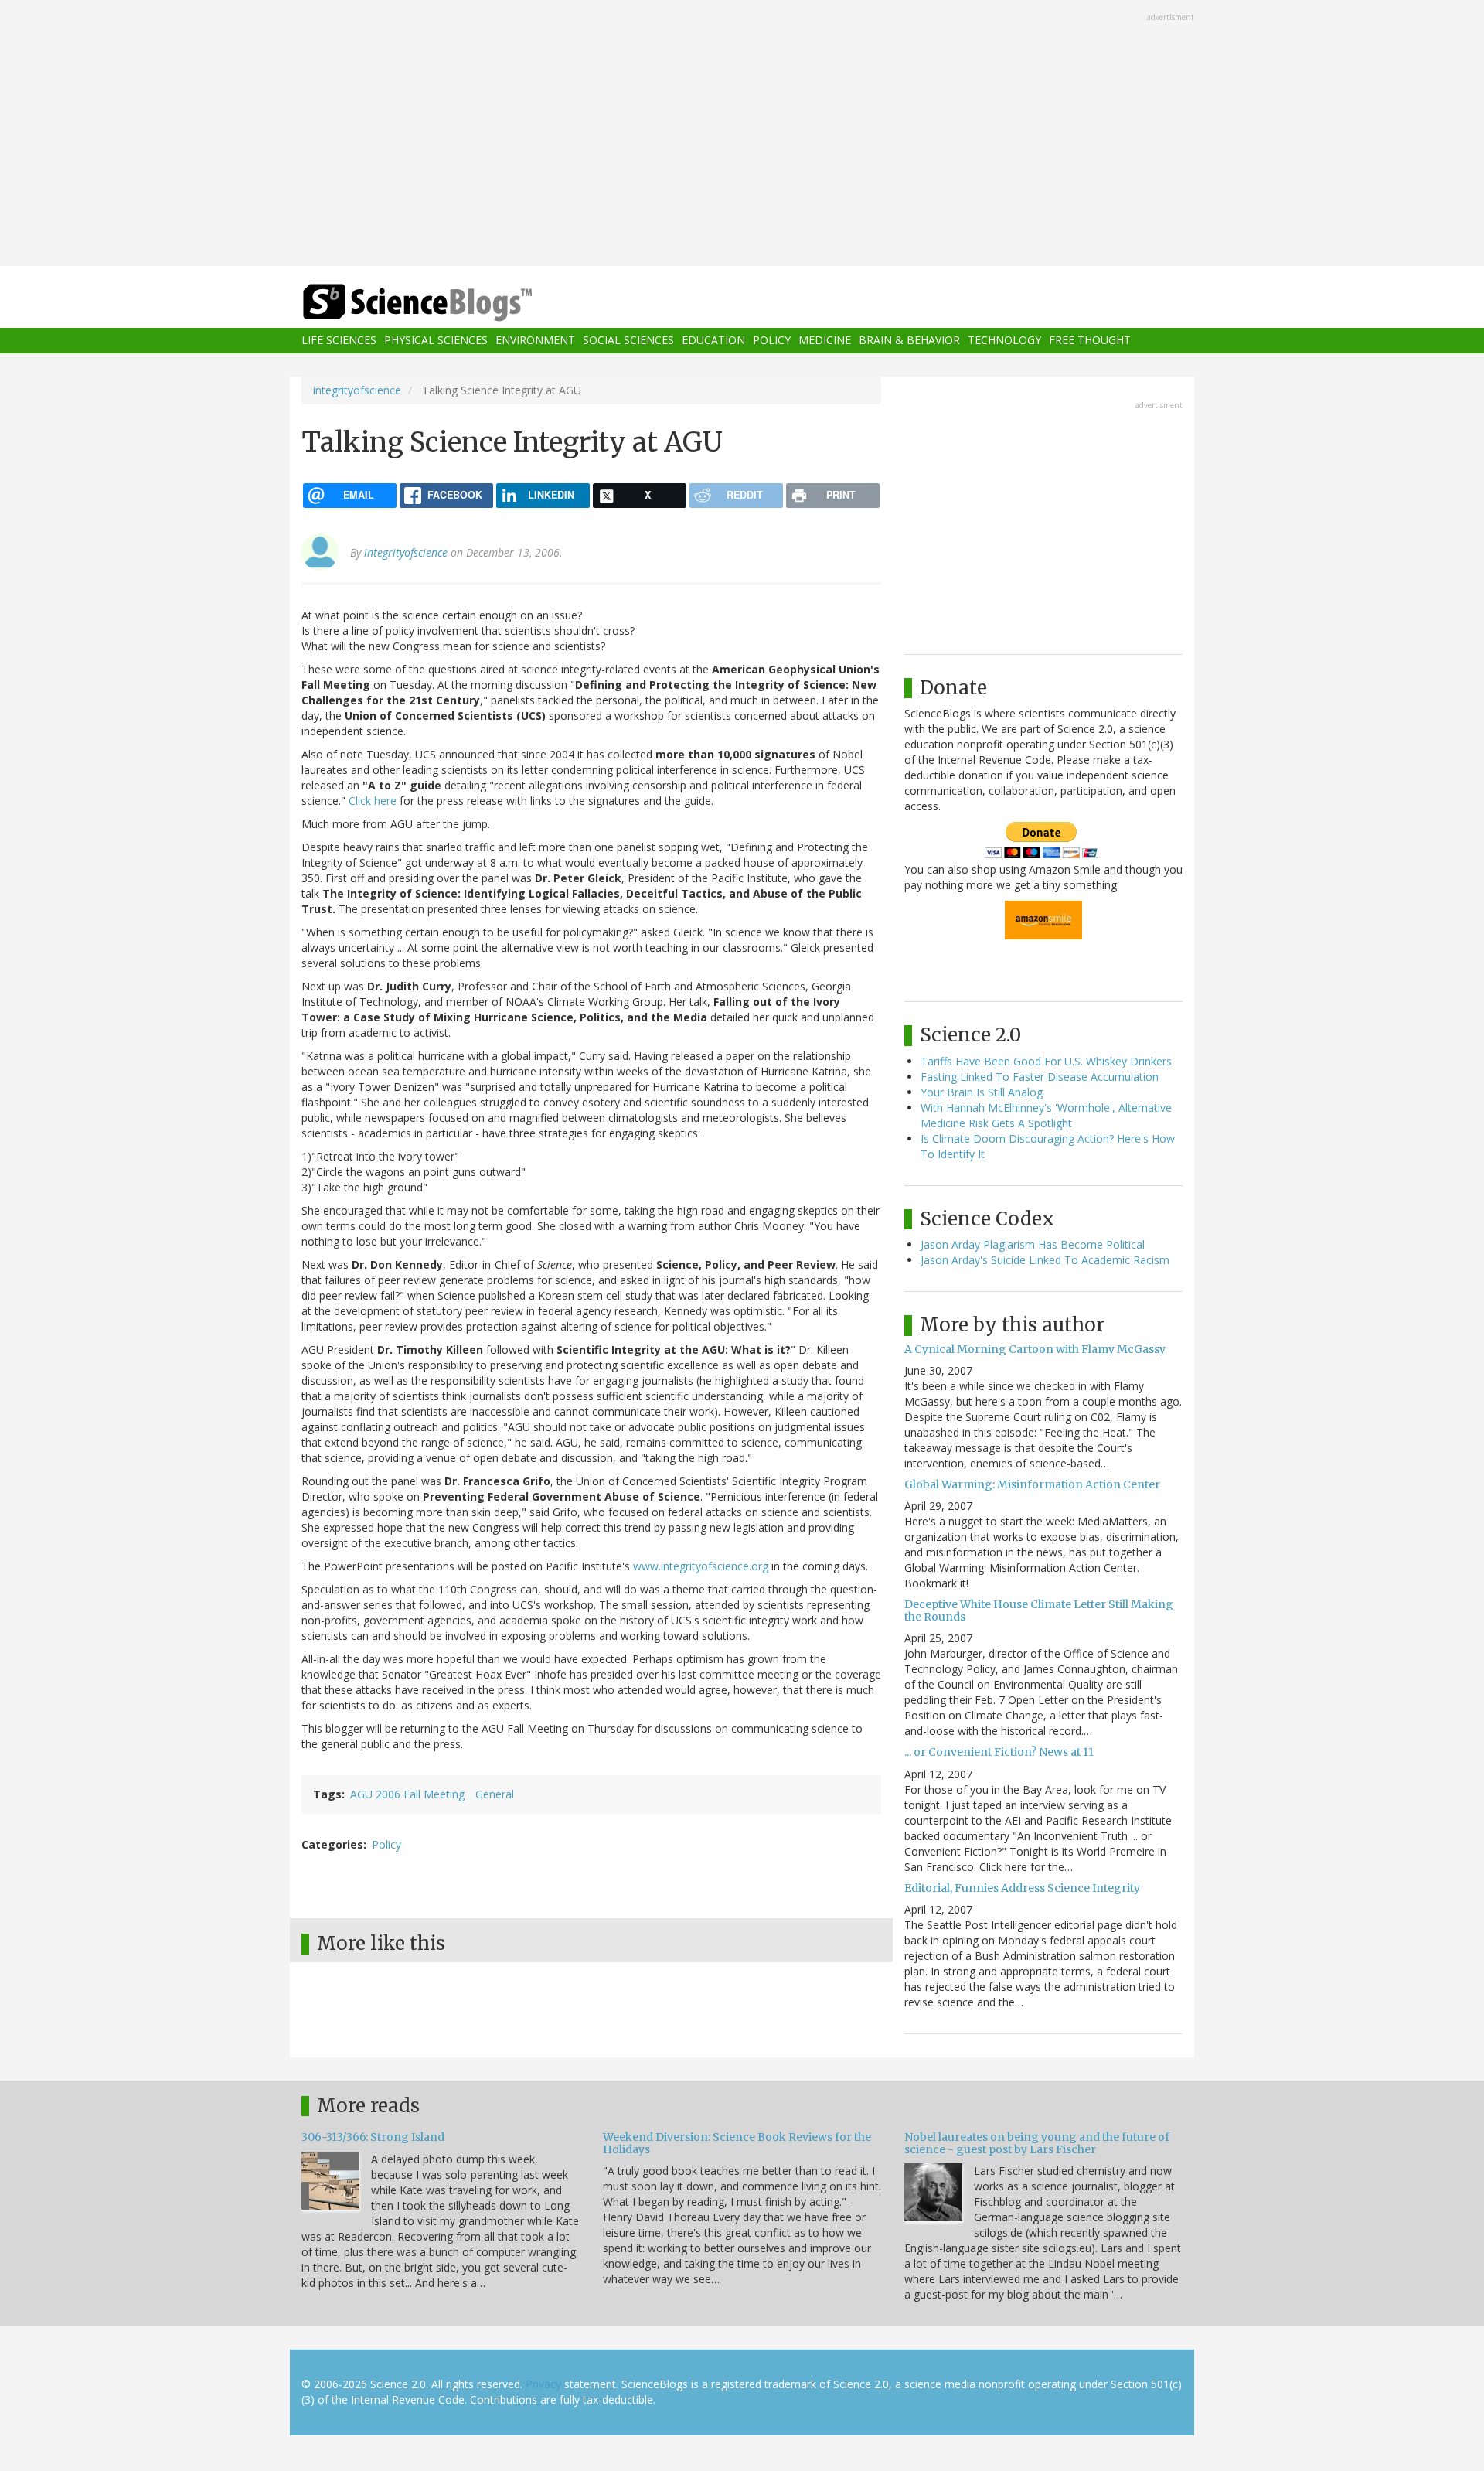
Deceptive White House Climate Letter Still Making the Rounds (1039, 1610)
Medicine (825, 341)
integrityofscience (357, 390)
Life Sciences (339, 341)
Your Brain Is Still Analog (982, 1092)
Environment (535, 341)
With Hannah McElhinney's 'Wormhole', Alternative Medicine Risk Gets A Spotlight (1046, 1115)
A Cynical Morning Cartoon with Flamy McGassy (1035, 1349)
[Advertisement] (742, 135)
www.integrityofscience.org (701, 1566)
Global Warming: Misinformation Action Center (1032, 1484)
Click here (373, 801)
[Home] (448, 303)
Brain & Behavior (909, 341)
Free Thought (1090, 341)
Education (713, 341)
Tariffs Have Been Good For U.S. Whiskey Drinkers (1046, 1061)
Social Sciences (628, 341)
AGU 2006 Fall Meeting (407, 1794)
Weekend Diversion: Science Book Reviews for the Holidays (737, 2143)
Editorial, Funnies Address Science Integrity (1022, 1888)
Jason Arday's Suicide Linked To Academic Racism (1045, 1260)
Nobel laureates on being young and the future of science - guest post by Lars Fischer (1037, 2143)
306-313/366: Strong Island (373, 2137)
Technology (1004, 341)
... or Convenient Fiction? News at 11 (999, 1752)
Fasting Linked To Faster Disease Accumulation (1040, 1077)
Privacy (543, 2384)
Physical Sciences (436, 341)
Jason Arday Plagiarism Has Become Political (1033, 1244)
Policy (772, 341)
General (495, 1794)
